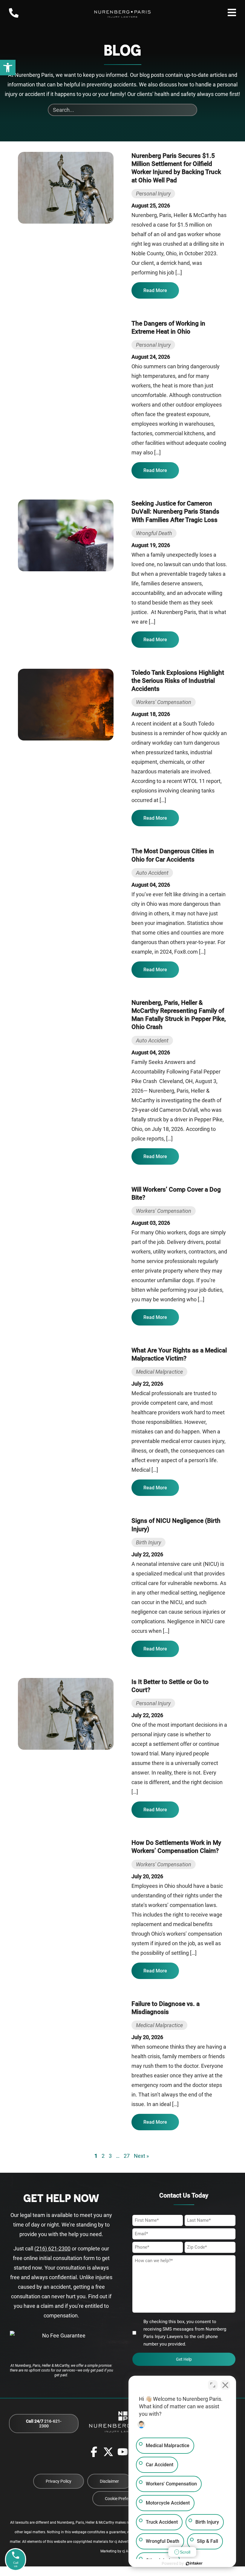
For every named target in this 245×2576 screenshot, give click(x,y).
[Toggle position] (213, 2385)
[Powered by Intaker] (194, 2563)
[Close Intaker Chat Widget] (225, 2385)
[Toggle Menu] (232, 13)
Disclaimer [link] (109, 2481)
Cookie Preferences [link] (123, 2499)
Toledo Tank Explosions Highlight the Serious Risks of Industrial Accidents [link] (178, 681)
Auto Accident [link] (152, 873)
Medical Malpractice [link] (159, 1372)
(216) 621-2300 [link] (52, 2249)
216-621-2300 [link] (44, 2424)
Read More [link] (155, 290)
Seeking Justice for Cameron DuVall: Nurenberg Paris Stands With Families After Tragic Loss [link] (175, 511)
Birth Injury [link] (148, 1542)
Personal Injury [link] (153, 194)
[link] (8, 68)
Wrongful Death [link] (154, 533)
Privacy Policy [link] (59, 2481)
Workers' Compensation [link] (164, 702)
